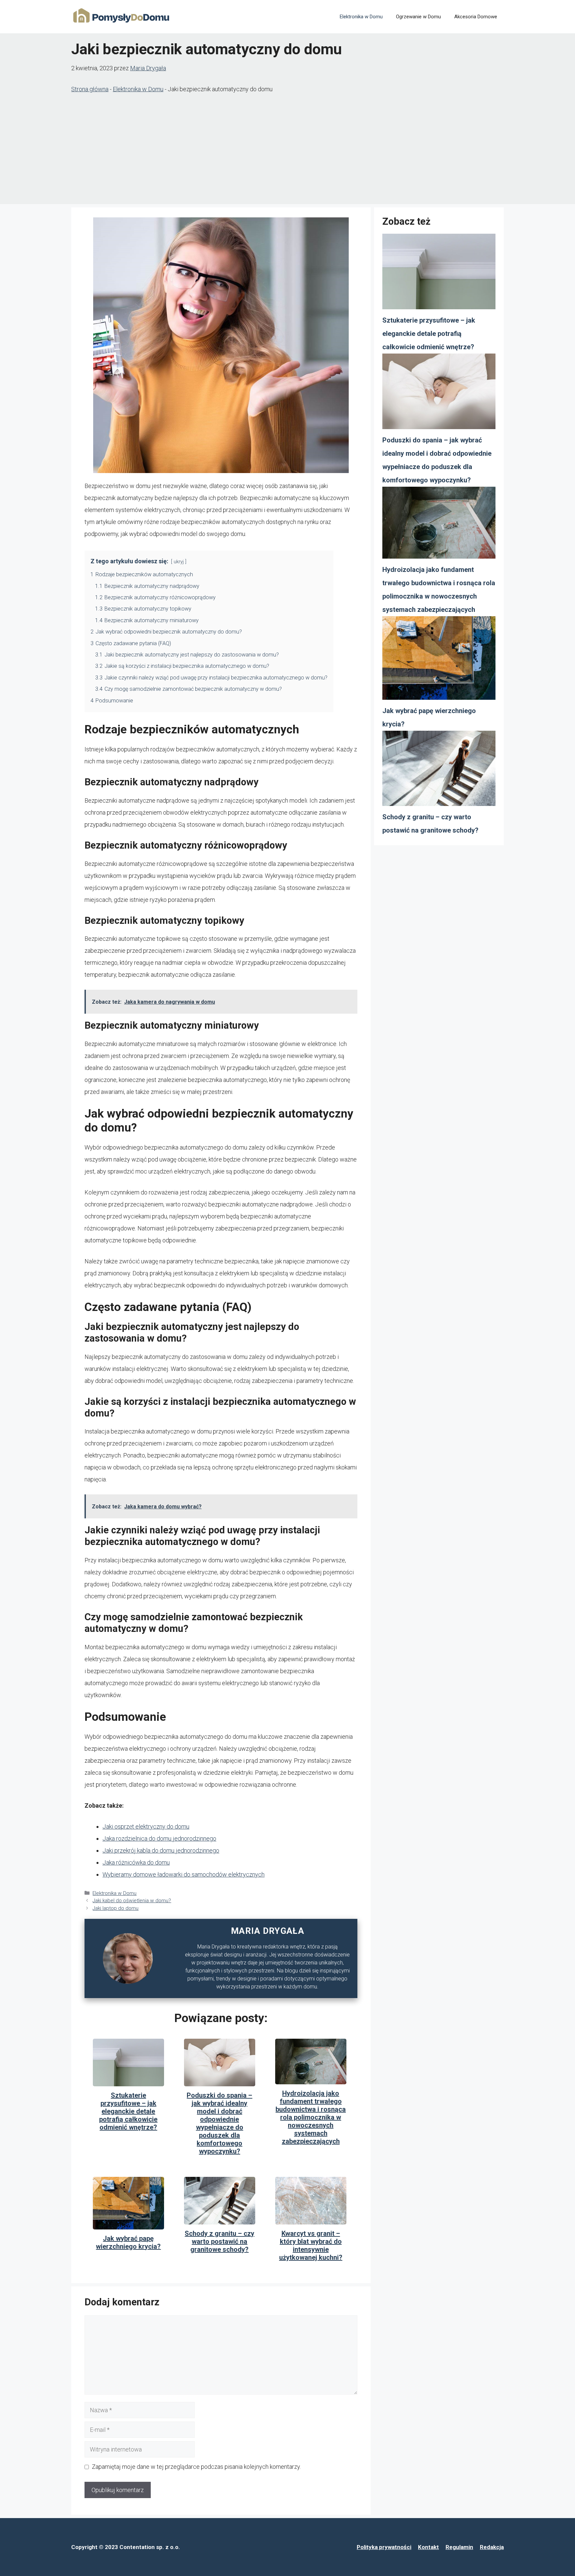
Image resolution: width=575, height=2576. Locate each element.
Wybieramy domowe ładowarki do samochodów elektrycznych (184, 1874)
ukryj (179, 562)
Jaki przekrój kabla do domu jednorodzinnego (161, 1850)
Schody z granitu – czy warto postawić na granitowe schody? (219, 2241)
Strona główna (90, 89)
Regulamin (459, 2547)
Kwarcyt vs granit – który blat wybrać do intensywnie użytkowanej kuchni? (311, 2245)
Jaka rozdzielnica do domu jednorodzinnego (159, 1838)
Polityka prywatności (384, 2547)
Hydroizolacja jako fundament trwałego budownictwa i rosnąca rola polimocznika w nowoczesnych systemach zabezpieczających (311, 2117)
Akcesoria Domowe (476, 17)
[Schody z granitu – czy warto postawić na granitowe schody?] (439, 771)
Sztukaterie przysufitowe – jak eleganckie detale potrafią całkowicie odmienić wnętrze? (128, 2111)
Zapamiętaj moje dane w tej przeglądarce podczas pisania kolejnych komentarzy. (196, 2467)
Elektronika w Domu (361, 17)
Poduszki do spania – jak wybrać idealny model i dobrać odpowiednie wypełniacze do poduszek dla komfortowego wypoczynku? (219, 2123)
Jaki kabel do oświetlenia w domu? (132, 1901)
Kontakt (428, 2547)
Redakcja (492, 2547)
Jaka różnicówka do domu (136, 1862)
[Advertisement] (287, 151)
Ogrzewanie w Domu (418, 17)
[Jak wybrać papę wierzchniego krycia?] (439, 660)
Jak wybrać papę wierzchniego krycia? (128, 2242)
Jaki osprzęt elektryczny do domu (146, 1826)
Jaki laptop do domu (115, 1908)
